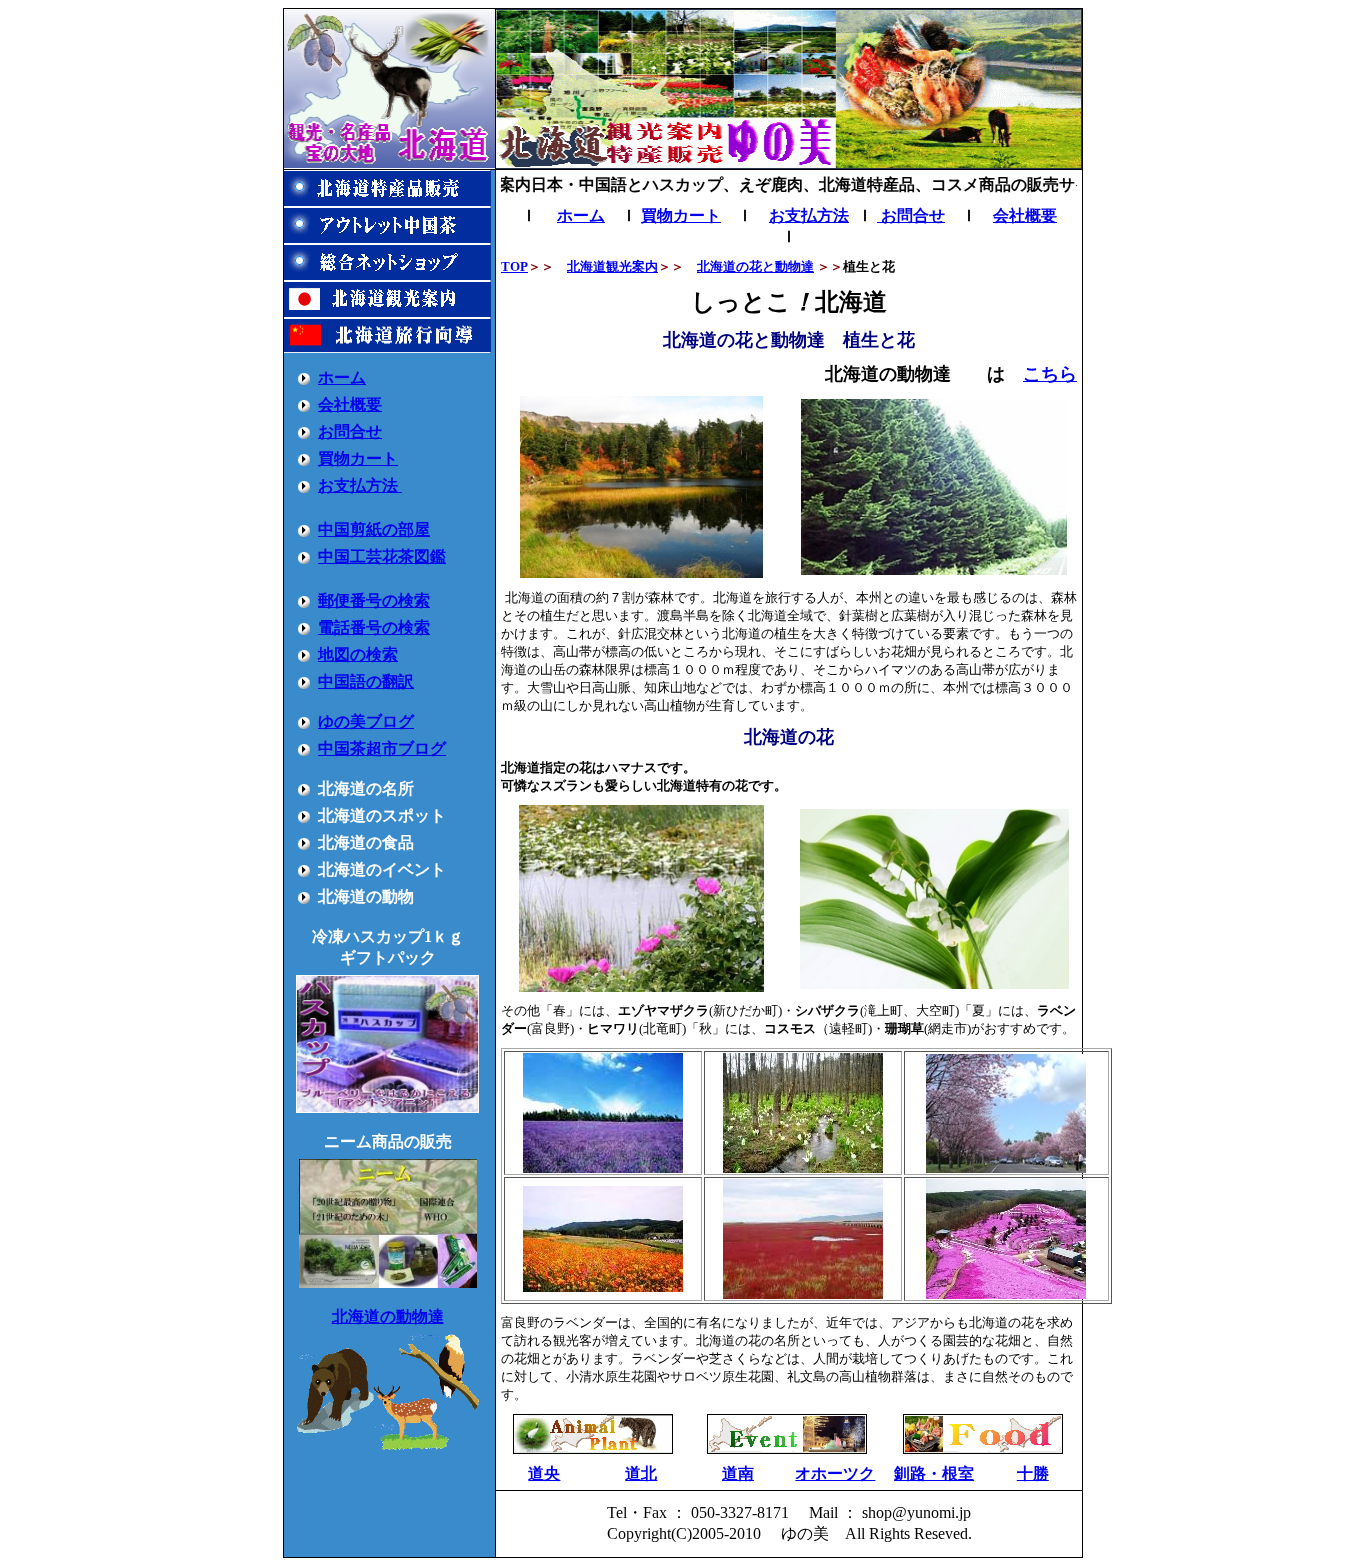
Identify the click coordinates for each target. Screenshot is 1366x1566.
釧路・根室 (934, 1473)
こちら (1050, 374)
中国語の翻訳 (366, 681)
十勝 (1033, 1473)
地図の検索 (358, 654)
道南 (738, 1473)
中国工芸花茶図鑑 (382, 556)
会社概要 (350, 404)
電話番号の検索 (374, 627)
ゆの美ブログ (366, 721)
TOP (514, 266)
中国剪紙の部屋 (374, 529)
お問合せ (350, 431)
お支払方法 (360, 485)
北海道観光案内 (612, 266)
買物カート (358, 458)
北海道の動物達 (388, 1316)
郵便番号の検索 (374, 600)
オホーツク (835, 1473)
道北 (641, 1473)
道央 (544, 1473)
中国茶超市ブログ (382, 748)
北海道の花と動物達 (755, 266)
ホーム (342, 377)
